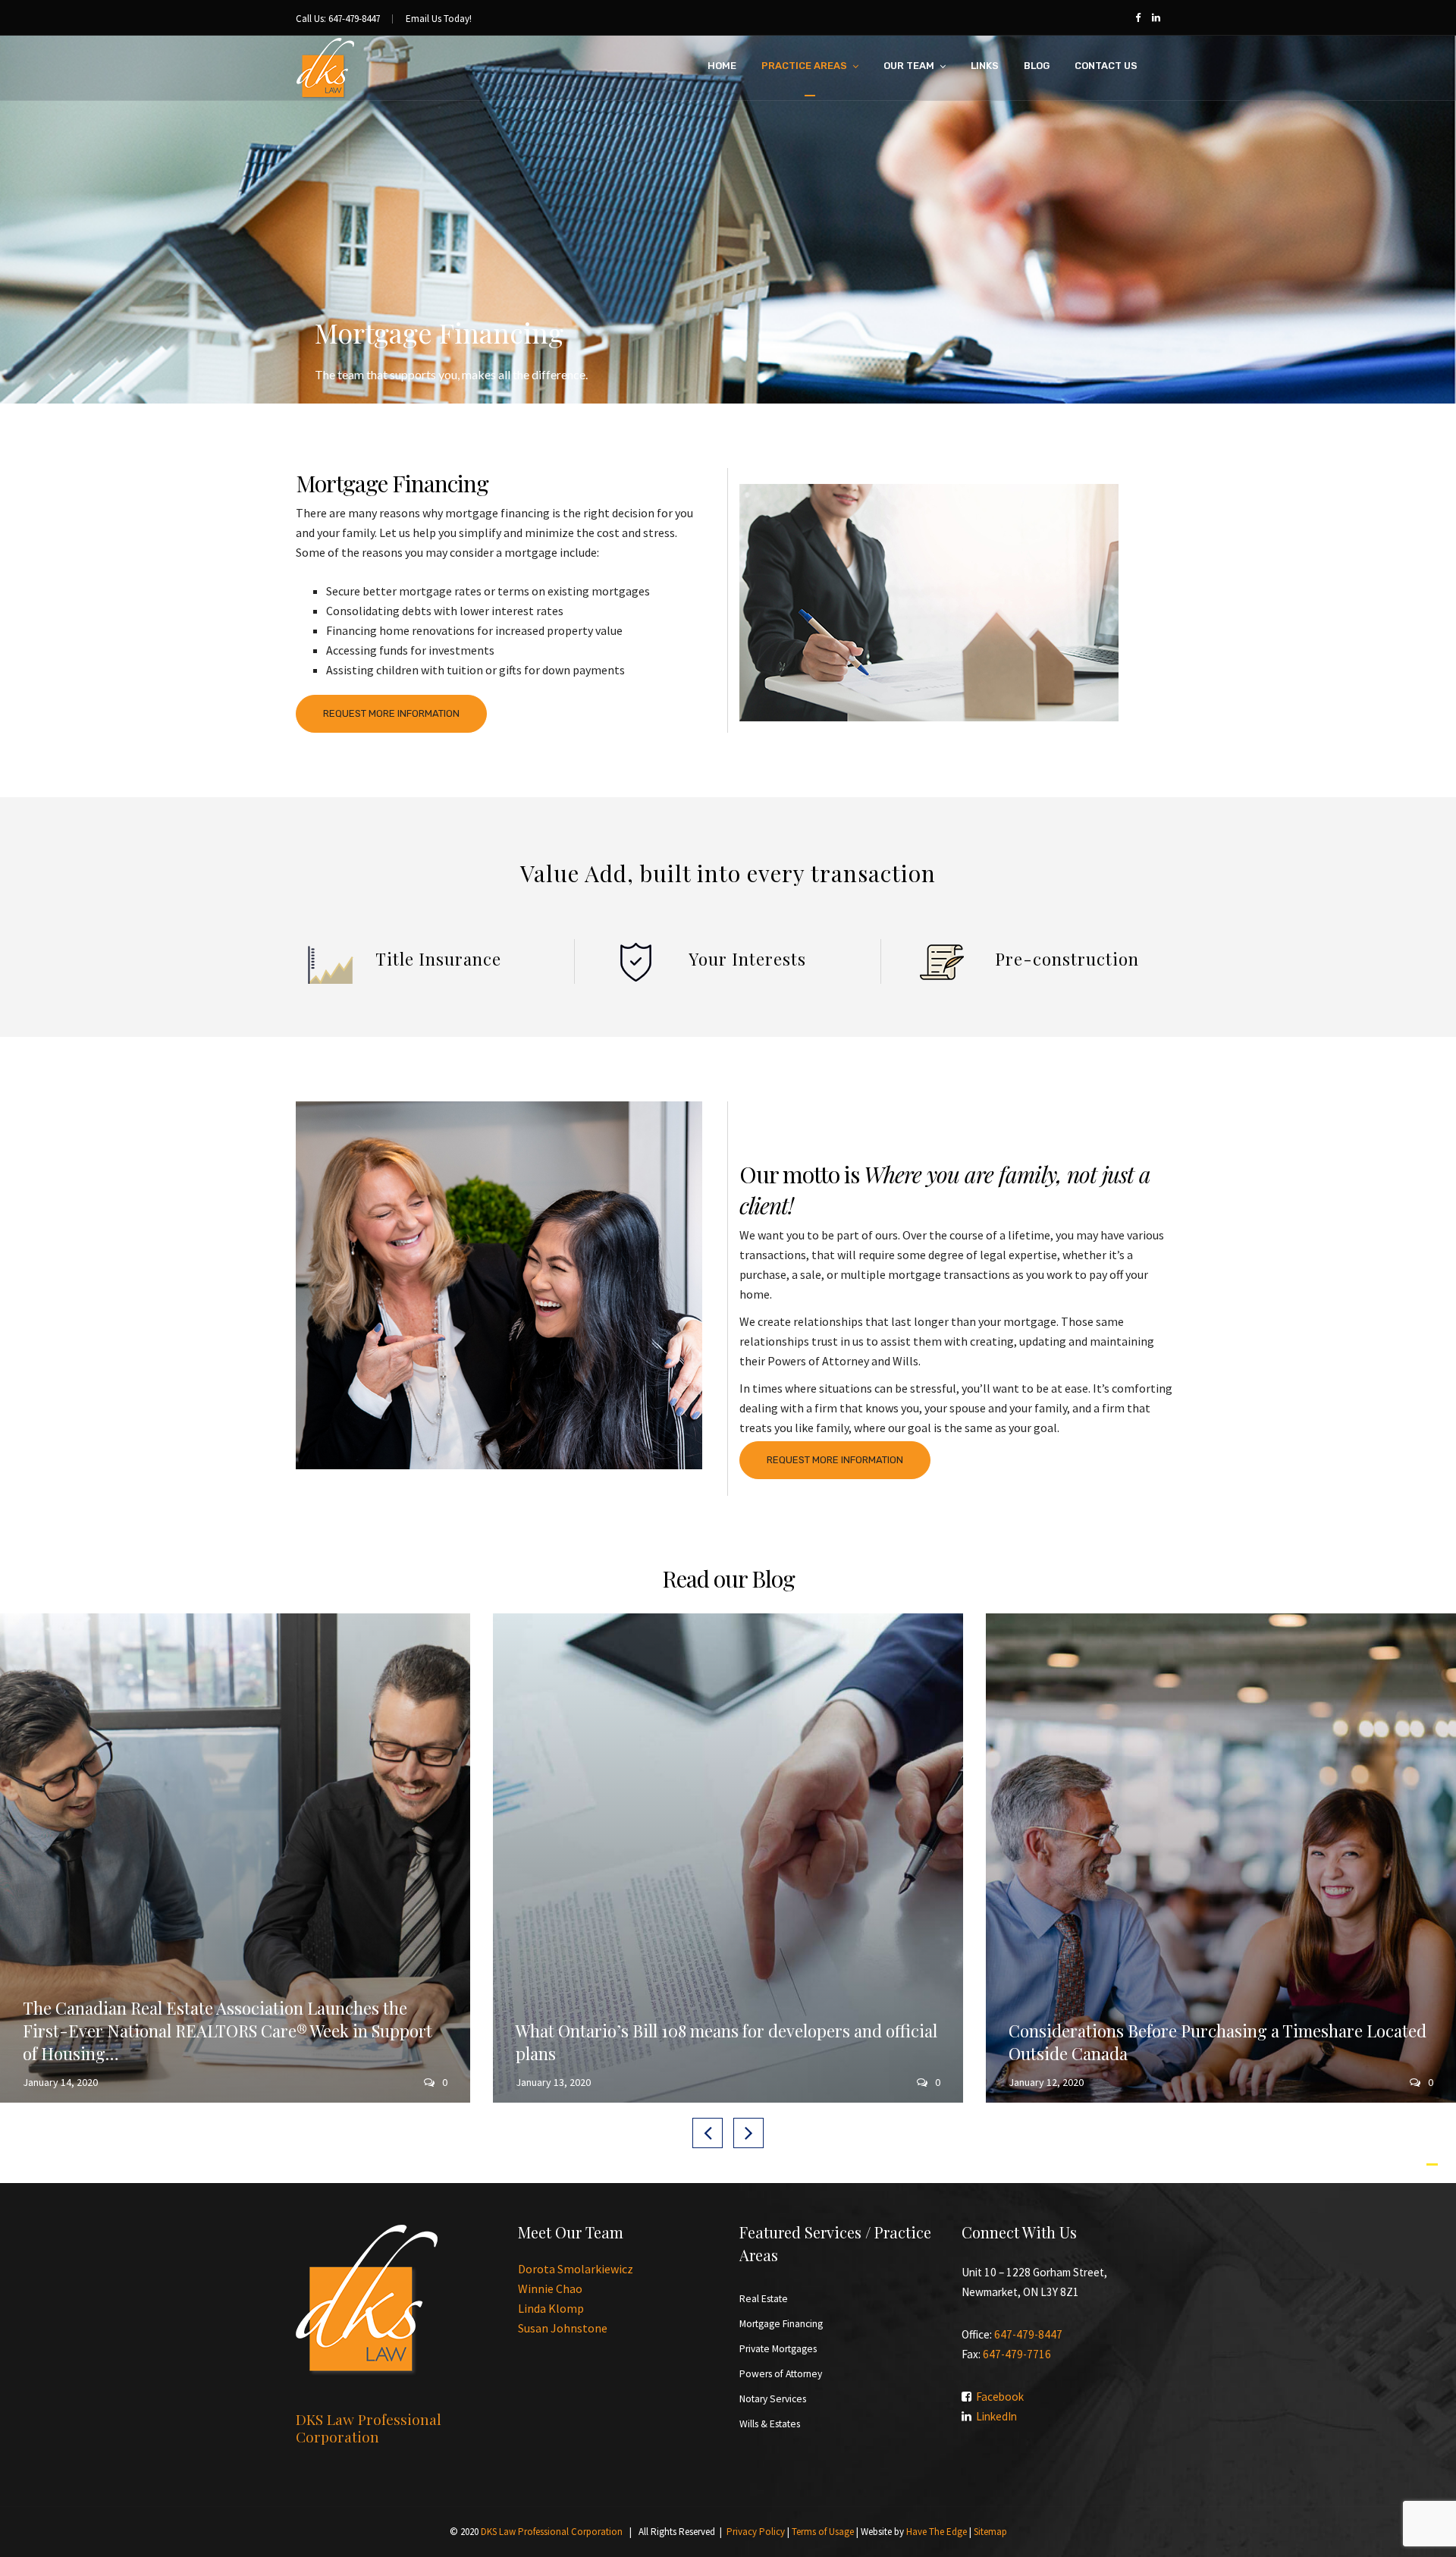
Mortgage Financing (781, 2324)
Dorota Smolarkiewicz (576, 2269)
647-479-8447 (1028, 2334)
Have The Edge (937, 2532)
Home (722, 66)
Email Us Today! (439, 19)
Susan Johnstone (563, 2328)
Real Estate (764, 2299)
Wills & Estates (770, 2424)
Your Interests (747, 959)
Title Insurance (438, 959)
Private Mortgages (778, 2349)
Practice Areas (804, 66)
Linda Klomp (551, 2308)
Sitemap (990, 2532)
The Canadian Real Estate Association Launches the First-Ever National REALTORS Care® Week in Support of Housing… (227, 2031)
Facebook (1000, 2397)
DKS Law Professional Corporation (552, 2532)
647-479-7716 (1017, 2354)
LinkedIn (996, 2416)
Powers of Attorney (781, 2374)
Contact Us (1106, 66)
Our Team (909, 66)
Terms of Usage (823, 2532)
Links (985, 66)
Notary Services (773, 2399)
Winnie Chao (550, 2288)
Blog (1037, 66)
